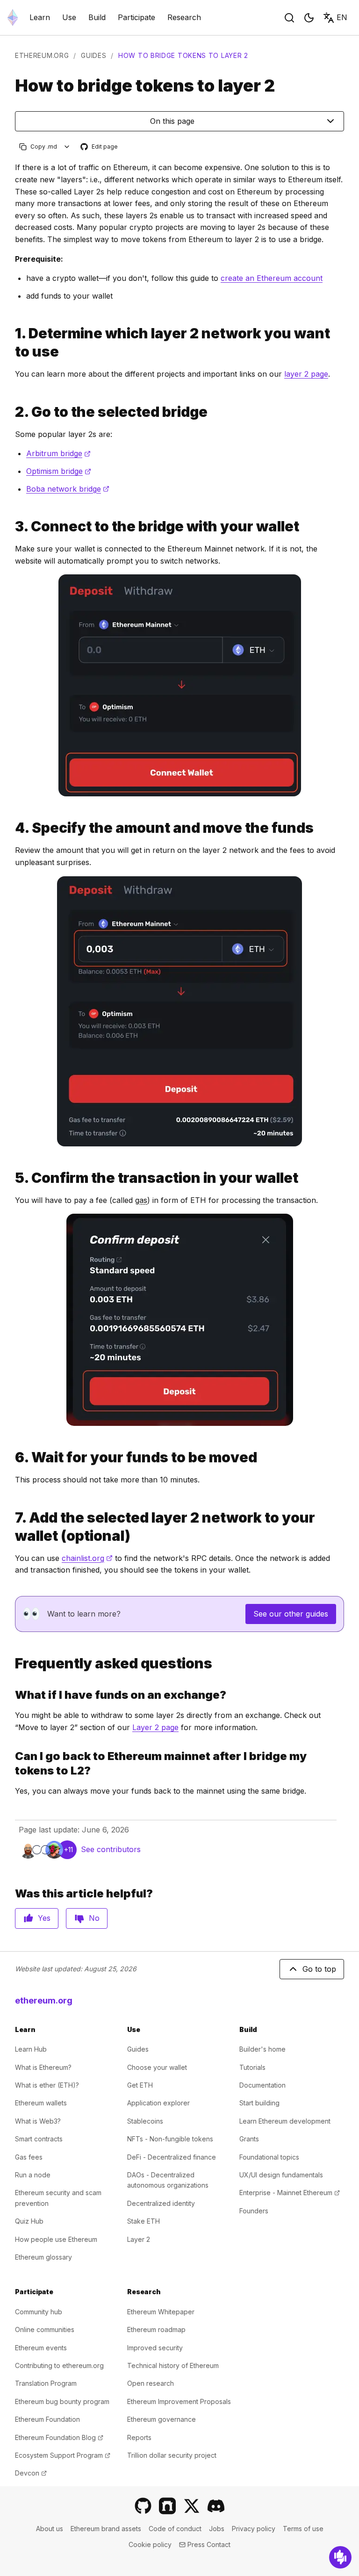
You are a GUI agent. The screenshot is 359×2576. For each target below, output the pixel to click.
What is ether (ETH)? (47, 2085)
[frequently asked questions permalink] (11, 1664)
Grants (249, 2139)
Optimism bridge (59, 471)
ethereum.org (42, 55)
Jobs (217, 2529)
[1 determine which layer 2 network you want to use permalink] (11, 343)
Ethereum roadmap (156, 2329)
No (94, 1918)
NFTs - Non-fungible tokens (170, 2139)
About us (50, 2529)
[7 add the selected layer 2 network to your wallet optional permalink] (11, 1527)
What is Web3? (38, 2121)
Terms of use (303, 2529)
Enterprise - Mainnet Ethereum (290, 2193)
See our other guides (291, 1614)
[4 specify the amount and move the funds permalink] (11, 828)
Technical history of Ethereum (173, 2365)
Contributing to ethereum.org (59, 2365)
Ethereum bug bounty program (62, 2401)
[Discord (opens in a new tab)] (216, 2506)
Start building (259, 2103)
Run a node (33, 2175)
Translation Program (46, 2383)
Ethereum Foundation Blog (59, 2437)
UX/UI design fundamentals (281, 2175)
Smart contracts (39, 2139)
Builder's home (262, 2049)
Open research (151, 2383)
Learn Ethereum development (285, 2121)
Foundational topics (269, 2157)
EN (342, 17)
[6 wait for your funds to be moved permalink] (11, 1457)
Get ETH (140, 2085)
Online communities (45, 2329)
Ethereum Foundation (47, 2419)
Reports (139, 2437)
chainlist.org (87, 1558)
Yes (44, 1918)
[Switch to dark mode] (309, 18)
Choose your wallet (157, 2067)
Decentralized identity (161, 2203)
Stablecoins (145, 2121)
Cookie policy (150, 2544)
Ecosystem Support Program (63, 2455)
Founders (254, 2211)
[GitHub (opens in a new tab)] (143, 2506)
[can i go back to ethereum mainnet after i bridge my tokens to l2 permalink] (11, 1763)
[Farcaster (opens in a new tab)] (167, 2506)
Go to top (319, 1969)
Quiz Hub (29, 2221)
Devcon (31, 2473)
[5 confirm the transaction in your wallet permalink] (11, 1178)
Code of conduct (175, 2529)
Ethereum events (41, 2348)
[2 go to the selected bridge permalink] (11, 412)
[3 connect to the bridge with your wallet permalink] (11, 526)
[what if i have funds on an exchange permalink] (11, 1695)
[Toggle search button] (289, 18)
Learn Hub (31, 2049)
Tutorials (252, 2067)
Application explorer (158, 2103)
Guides (93, 55)
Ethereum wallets (41, 2103)
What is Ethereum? (43, 2067)
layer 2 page (306, 374)
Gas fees (29, 2157)
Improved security (155, 2348)
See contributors (111, 1849)
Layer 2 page (155, 1727)
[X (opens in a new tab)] (192, 2506)
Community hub (39, 2312)
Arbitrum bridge (58, 453)
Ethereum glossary (43, 2257)
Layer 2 (139, 2239)
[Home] (13, 18)
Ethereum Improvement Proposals (179, 2401)
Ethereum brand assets (106, 2529)
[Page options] (67, 147)
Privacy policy (254, 2529)
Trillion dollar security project (172, 2455)
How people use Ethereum (56, 2239)
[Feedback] (340, 2557)
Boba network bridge (68, 489)
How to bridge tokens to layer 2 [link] (183, 55)
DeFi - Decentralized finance (172, 2157)
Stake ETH (144, 2221)
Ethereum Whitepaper (161, 2312)
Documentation (262, 2085)
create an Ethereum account (272, 278)
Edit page (100, 147)
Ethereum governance (162, 2419)
